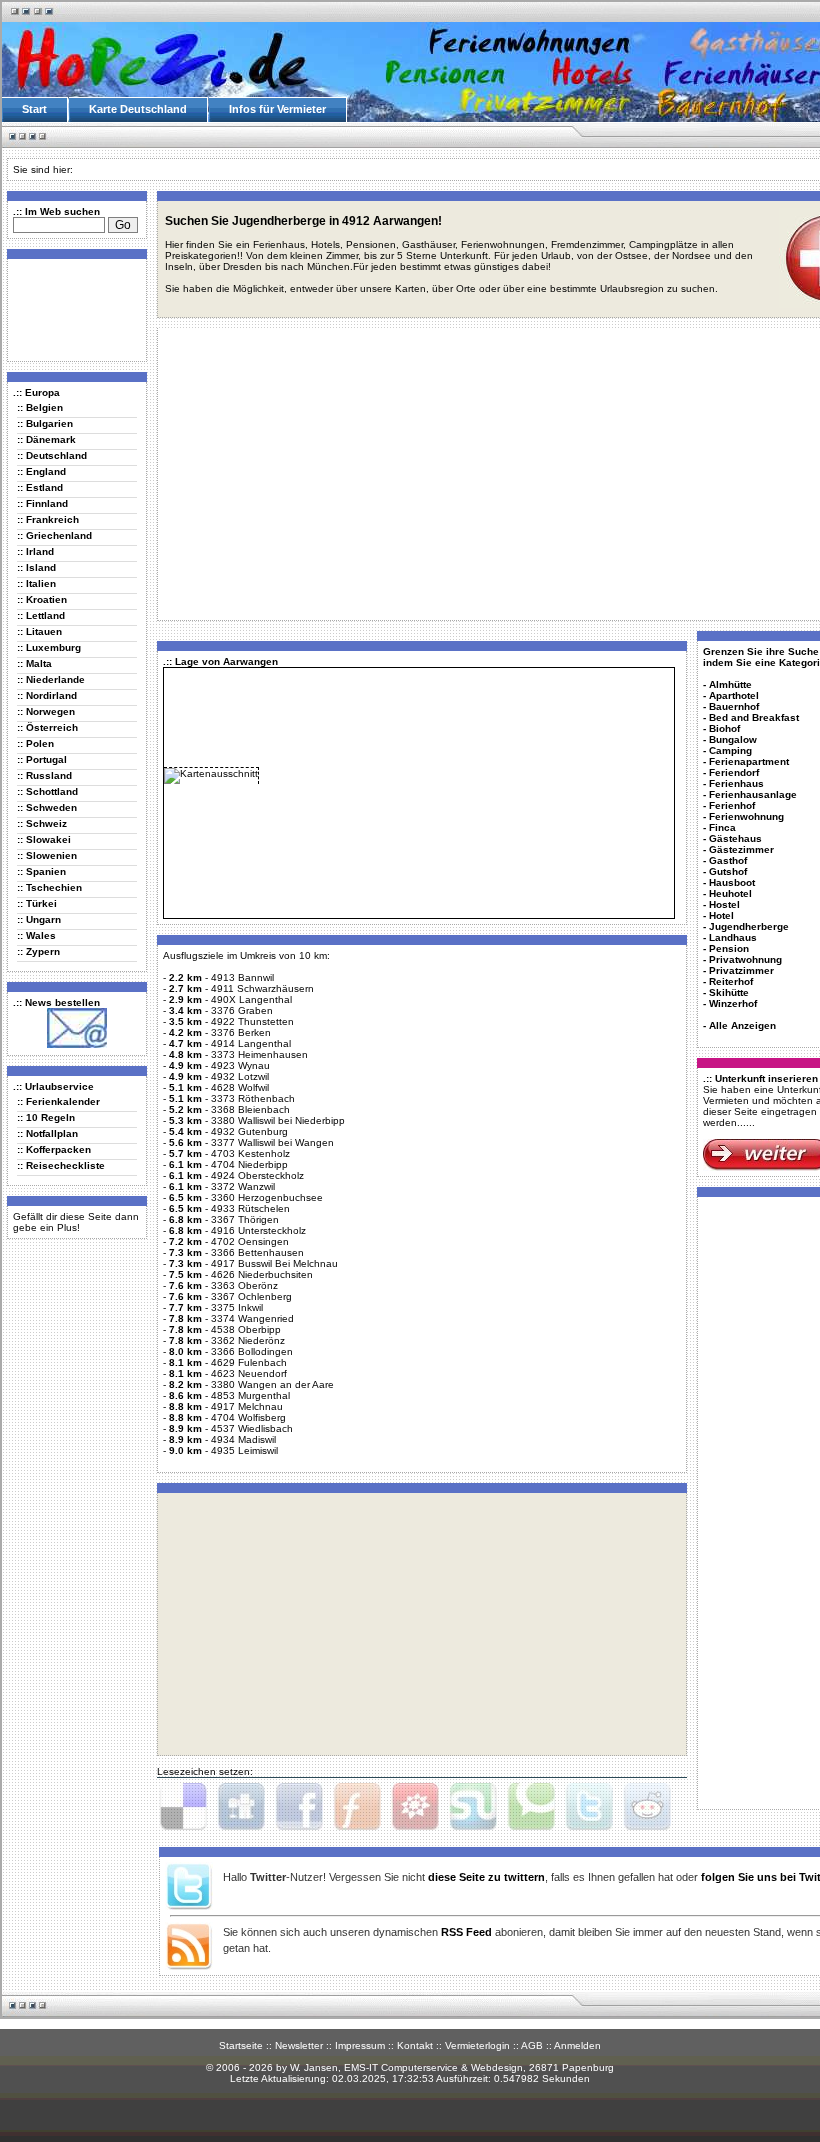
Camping (730, 750)
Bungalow (733, 739)
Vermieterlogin (477, 2045)
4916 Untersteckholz (258, 1230)
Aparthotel (734, 695)
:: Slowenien (47, 855)
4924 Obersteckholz (257, 1175)
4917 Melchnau (247, 1406)
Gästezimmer (741, 849)
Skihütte (729, 992)
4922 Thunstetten (252, 1021)
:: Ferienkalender (58, 1101)
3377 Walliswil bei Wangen (272, 1142)
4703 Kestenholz (250, 1153)
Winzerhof (733, 1003)
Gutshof (728, 871)
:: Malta (34, 663)
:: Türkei (37, 903)
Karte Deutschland (138, 109)
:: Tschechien (49, 887)
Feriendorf (734, 772)
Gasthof (728, 860)
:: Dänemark (46, 439)
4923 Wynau (240, 1065)
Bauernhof (734, 706)
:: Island (36, 567)
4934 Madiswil (243, 1439)
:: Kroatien (42, 599)
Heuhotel (730, 893)
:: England (41, 471)
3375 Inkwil (237, 1307)
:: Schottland (47, 791)
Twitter (589, 1807)
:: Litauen (39, 631)
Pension (729, 948)
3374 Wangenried (252, 1318)
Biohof (724, 728)
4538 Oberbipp (246, 1329)
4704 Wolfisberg (248, 1417)
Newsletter (299, 2045)
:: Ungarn (39, 919)
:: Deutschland (52, 455)
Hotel (721, 915)
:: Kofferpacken (54, 1149)
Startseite (241, 2045)
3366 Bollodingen (252, 1351)
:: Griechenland (54, 535)
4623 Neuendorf (249, 1373)
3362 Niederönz (248, 1340)
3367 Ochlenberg (251, 1296)
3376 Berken (241, 1032)
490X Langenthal (251, 999)
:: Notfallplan (47, 1133)
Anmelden (577, 2045)
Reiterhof (731, 981)
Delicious (183, 1807)
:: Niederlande (51, 679)
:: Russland (44, 775)
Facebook (299, 1807)
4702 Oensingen (250, 1241)
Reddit (647, 1807)
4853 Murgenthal (250, 1395)
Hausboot (732, 882)
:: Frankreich (48, 519)
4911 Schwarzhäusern (262, 988)
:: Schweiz (42, 823)
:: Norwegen (46, 711)
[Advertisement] (73, 309)
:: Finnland (42, 503)
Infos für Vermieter (277, 109)
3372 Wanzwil (243, 1186)
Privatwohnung (745, 959)
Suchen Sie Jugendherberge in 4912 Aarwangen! (303, 221)
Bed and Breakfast (754, 717)
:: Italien (36, 583)
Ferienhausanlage (753, 794)
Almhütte (730, 684)
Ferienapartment (749, 761)
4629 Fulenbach (249, 1362)
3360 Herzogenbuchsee (267, 1197)
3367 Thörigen (245, 1219)
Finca (722, 827)
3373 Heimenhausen (259, 1054)
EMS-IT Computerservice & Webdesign (433, 2067)
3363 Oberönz (244, 1285)
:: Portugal (42, 759)
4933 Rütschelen (250, 1208)
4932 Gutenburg (249, 1131)
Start (34, 109)
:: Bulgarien (45, 423)
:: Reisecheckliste (61, 1165)
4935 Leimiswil (244, 1450)
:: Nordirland (47, 695)
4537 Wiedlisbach (252, 1428)
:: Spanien (41, 871)
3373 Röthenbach (253, 1098)
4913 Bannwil (242, 977)
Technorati (531, 1807)
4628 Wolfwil (240, 1087)
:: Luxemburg (49, 647)
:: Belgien (40, 407)
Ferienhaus (736, 783)
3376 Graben (242, 1010)
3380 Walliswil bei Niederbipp (278, 1120)
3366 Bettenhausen (257, 1252)
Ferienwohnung (746, 816)
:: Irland (35, 551)
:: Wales (36, 935)
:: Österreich (47, 727)
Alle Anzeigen (742, 1025)
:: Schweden (47, 807)
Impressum (360, 2045)
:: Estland (40, 487)
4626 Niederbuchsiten (262, 1274)
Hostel (724, 904)
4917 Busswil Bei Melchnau (274, 1263)
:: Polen (35, 743)
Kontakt (415, 2045)
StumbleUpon (473, 1807)
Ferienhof (732, 805)
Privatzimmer (741, 970)
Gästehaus (735, 838)
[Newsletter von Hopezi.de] (77, 1044)
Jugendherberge (749, 926)
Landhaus (733, 937)
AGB (532, 2045)
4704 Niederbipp (249, 1164)
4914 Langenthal (251, 1043)
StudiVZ (415, 1807)
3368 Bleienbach (250, 1109)
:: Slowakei (44, 839)
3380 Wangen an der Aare (272, 1384)
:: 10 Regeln (46, 1117)
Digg (241, 1807)
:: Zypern (38, 951)
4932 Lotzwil (240, 1076)
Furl (357, 1807)
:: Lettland (41, 615)
